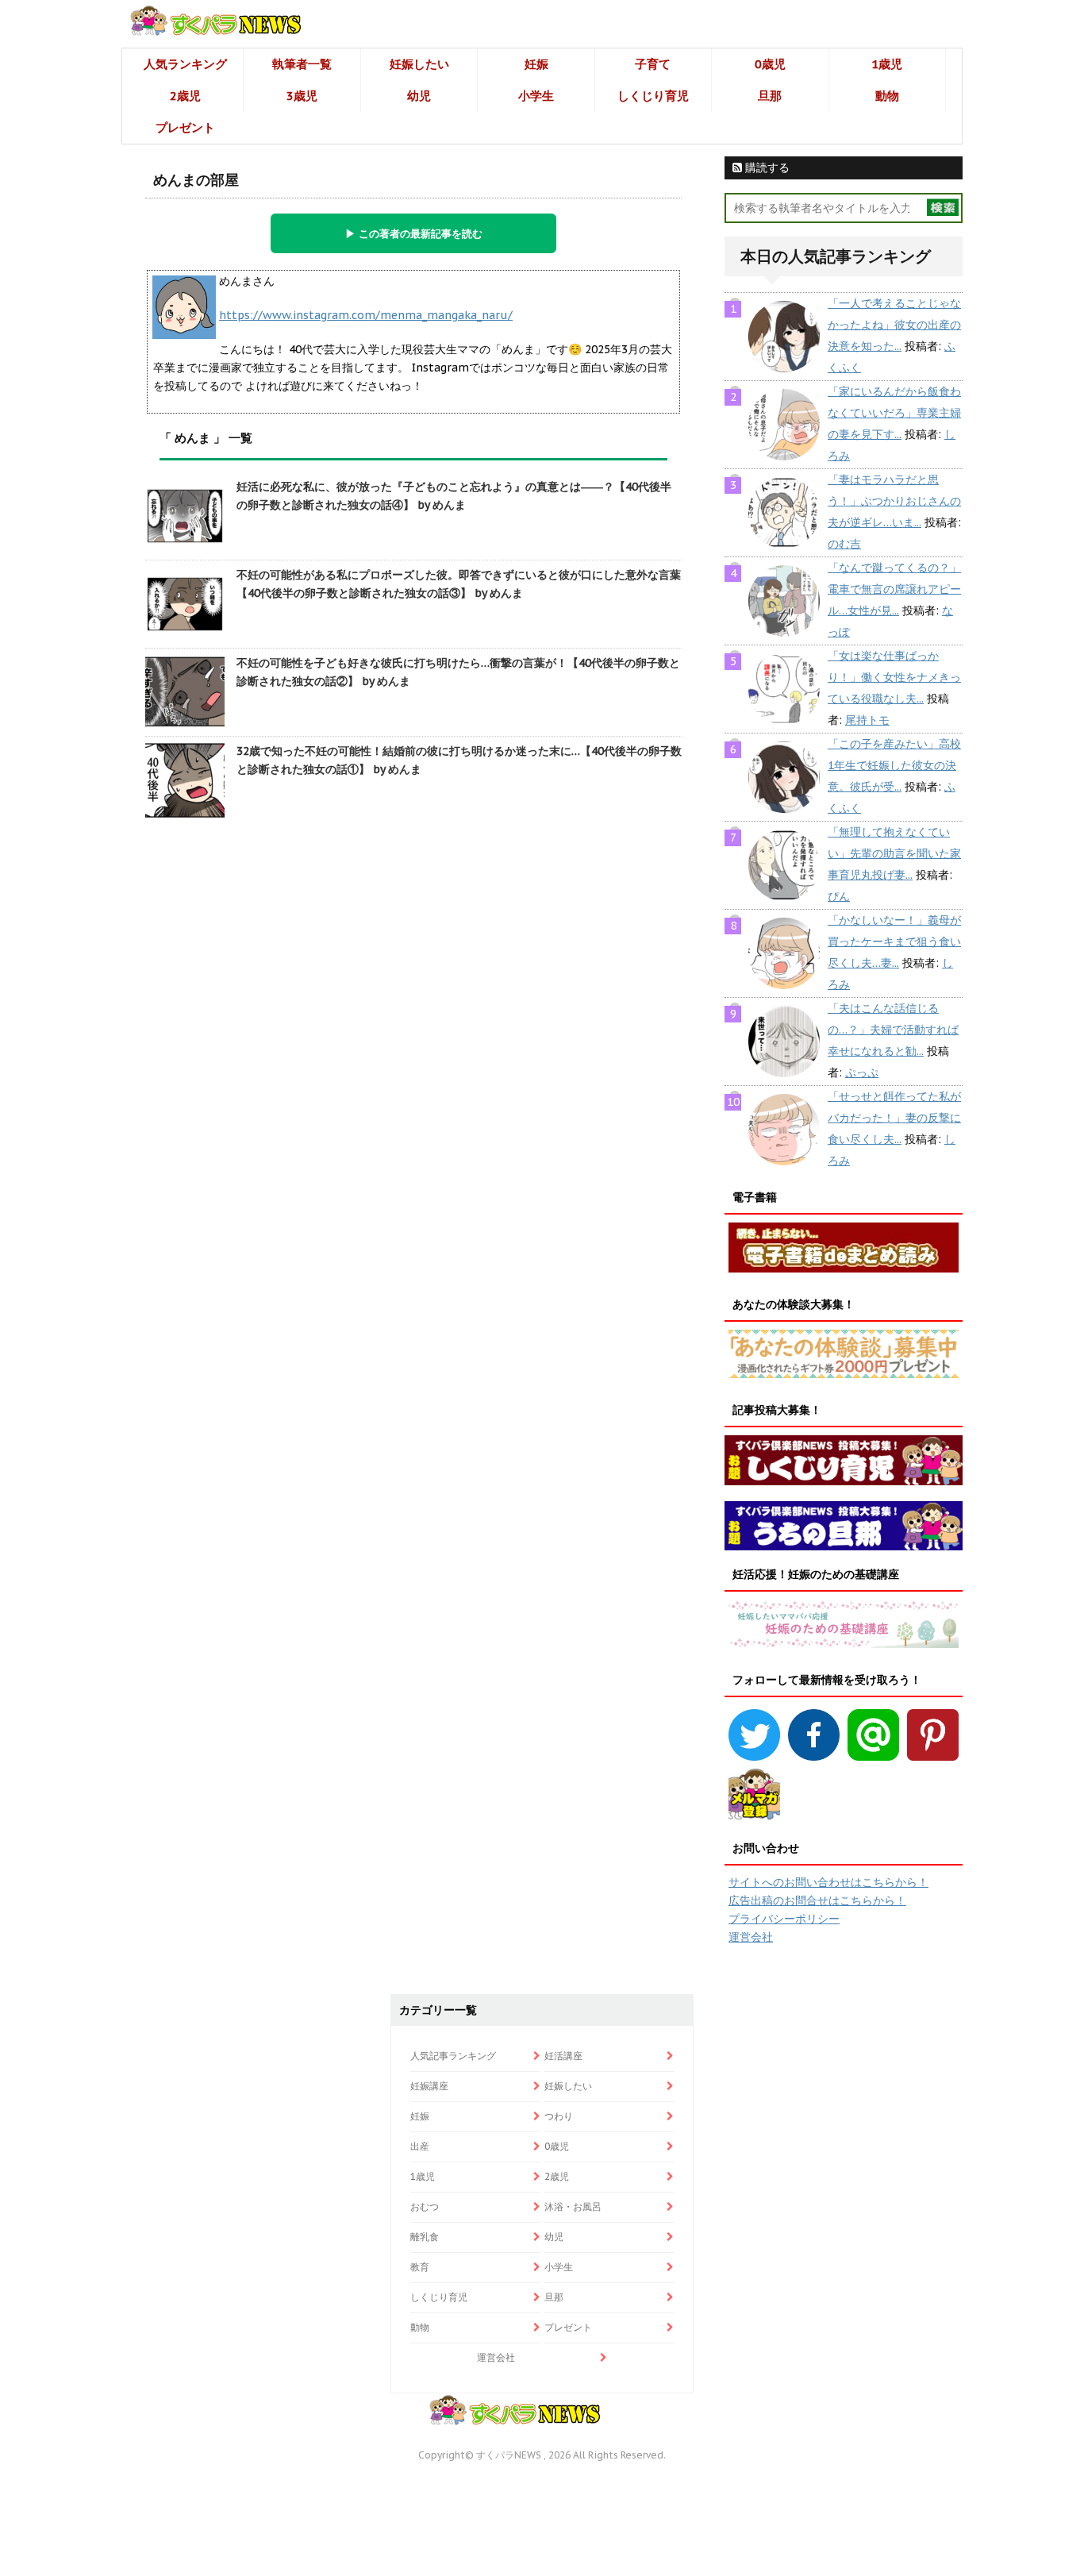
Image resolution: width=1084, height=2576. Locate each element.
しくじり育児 (653, 96)
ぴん (839, 896)
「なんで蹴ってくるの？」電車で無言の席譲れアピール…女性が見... (894, 589)
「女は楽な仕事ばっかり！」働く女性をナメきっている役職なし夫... (894, 677)
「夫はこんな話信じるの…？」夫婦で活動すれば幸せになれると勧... (893, 1030)
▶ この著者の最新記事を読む (414, 233)
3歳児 (302, 96)
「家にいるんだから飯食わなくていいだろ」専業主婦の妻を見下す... (894, 413)
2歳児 (185, 96)
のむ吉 (844, 544)
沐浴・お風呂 (573, 2206)
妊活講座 (563, 2056)
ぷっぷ (862, 1072)
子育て (653, 64)
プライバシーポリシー (784, 1919)
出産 (420, 2146)
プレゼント (185, 127)
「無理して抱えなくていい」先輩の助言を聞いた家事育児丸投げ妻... (894, 853)
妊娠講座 (429, 2086)
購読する (766, 167)
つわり (559, 2116)
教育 (420, 2267)
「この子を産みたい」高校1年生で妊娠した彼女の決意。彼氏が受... (894, 765)
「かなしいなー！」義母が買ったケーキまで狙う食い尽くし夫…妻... (894, 941)
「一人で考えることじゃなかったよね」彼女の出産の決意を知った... (894, 325)
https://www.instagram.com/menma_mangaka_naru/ (366, 315)
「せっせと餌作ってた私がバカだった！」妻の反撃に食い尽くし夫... (894, 1118)
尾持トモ (867, 720)
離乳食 (425, 2237)
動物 (887, 96)
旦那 (770, 96)
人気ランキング (185, 64)
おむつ (425, 2206)
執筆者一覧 (302, 64)
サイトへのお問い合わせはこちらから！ (828, 1882)
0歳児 (770, 64)
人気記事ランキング (453, 2056)
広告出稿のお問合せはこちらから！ (817, 1900)
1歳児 (887, 64)
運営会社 (751, 1937)
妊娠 (536, 64)
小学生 (536, 96)
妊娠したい (419, 64)
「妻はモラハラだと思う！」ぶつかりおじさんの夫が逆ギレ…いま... (894, 501)
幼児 (419, 96)
